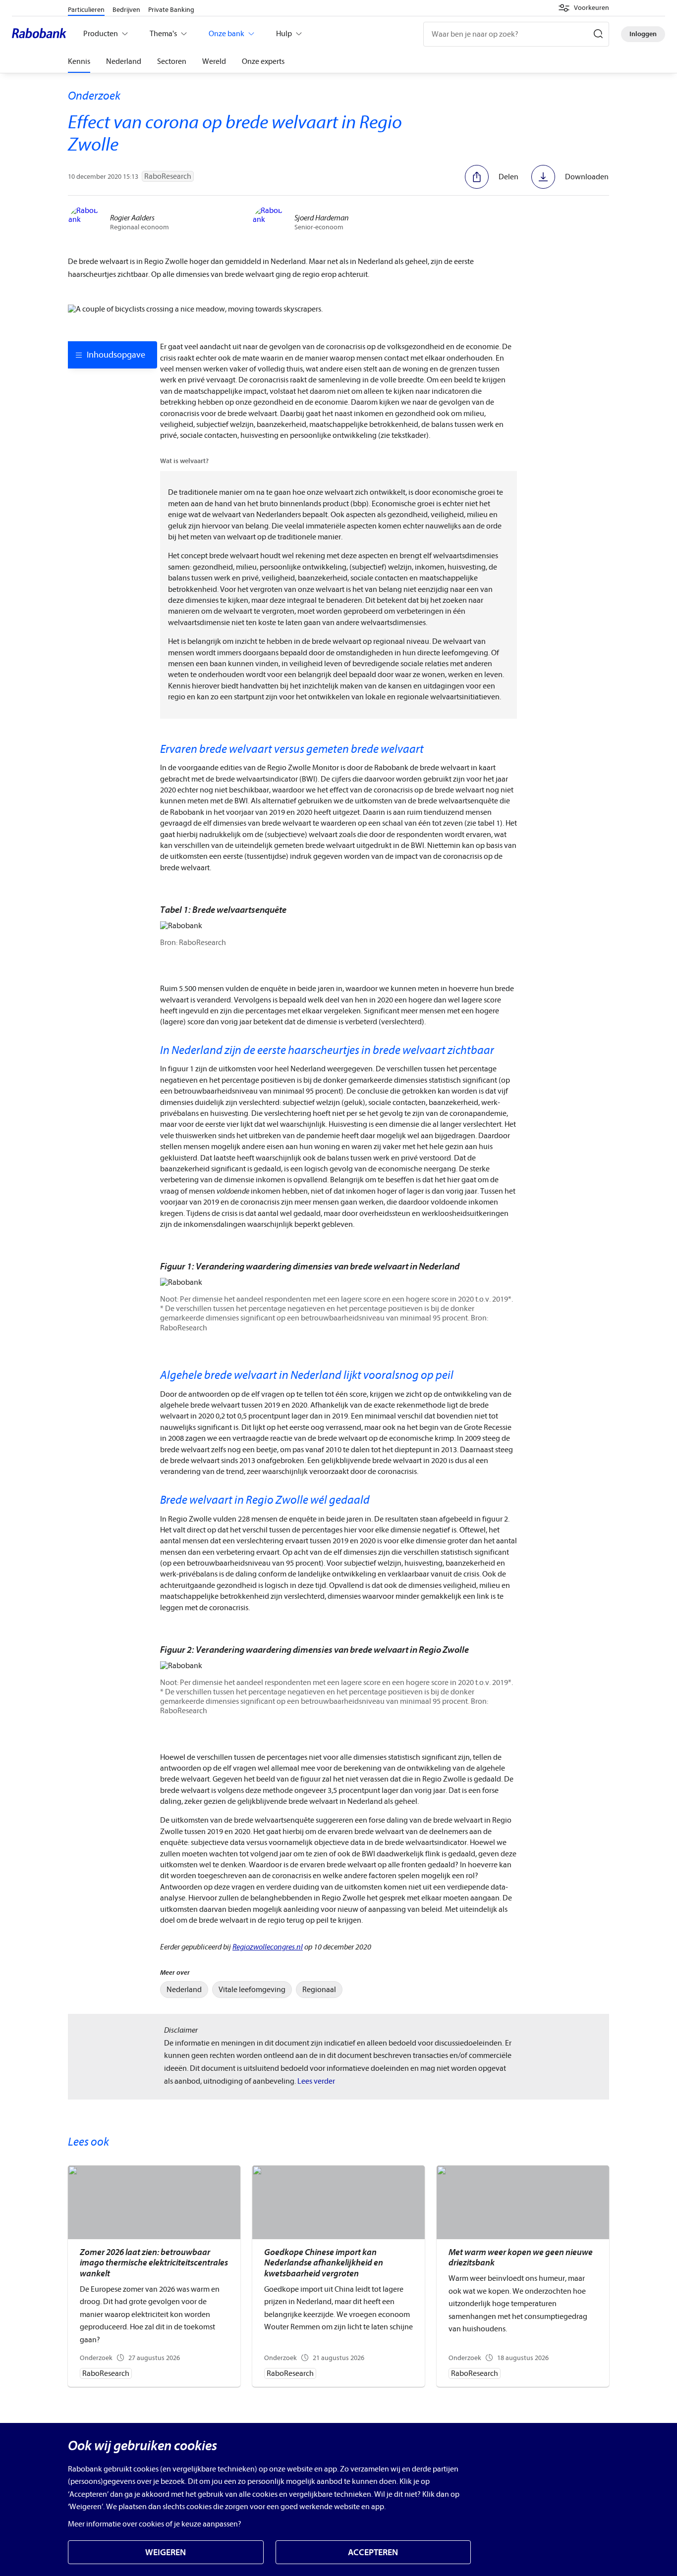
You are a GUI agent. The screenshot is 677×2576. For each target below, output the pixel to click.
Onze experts (263, 61)
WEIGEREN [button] (166, 2552)
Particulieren (86, 10)
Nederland (124, 61)
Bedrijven (126, 10)
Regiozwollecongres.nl (268, 1947)
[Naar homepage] (42, 34)
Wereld (214, 61)
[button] (584, 8)
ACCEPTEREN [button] (373, 2552)
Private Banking (171, 10)
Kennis (79, 61)
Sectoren (172, 61)
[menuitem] (184, 1990)
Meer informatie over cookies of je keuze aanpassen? (155, 2524)
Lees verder (316, 2081)
